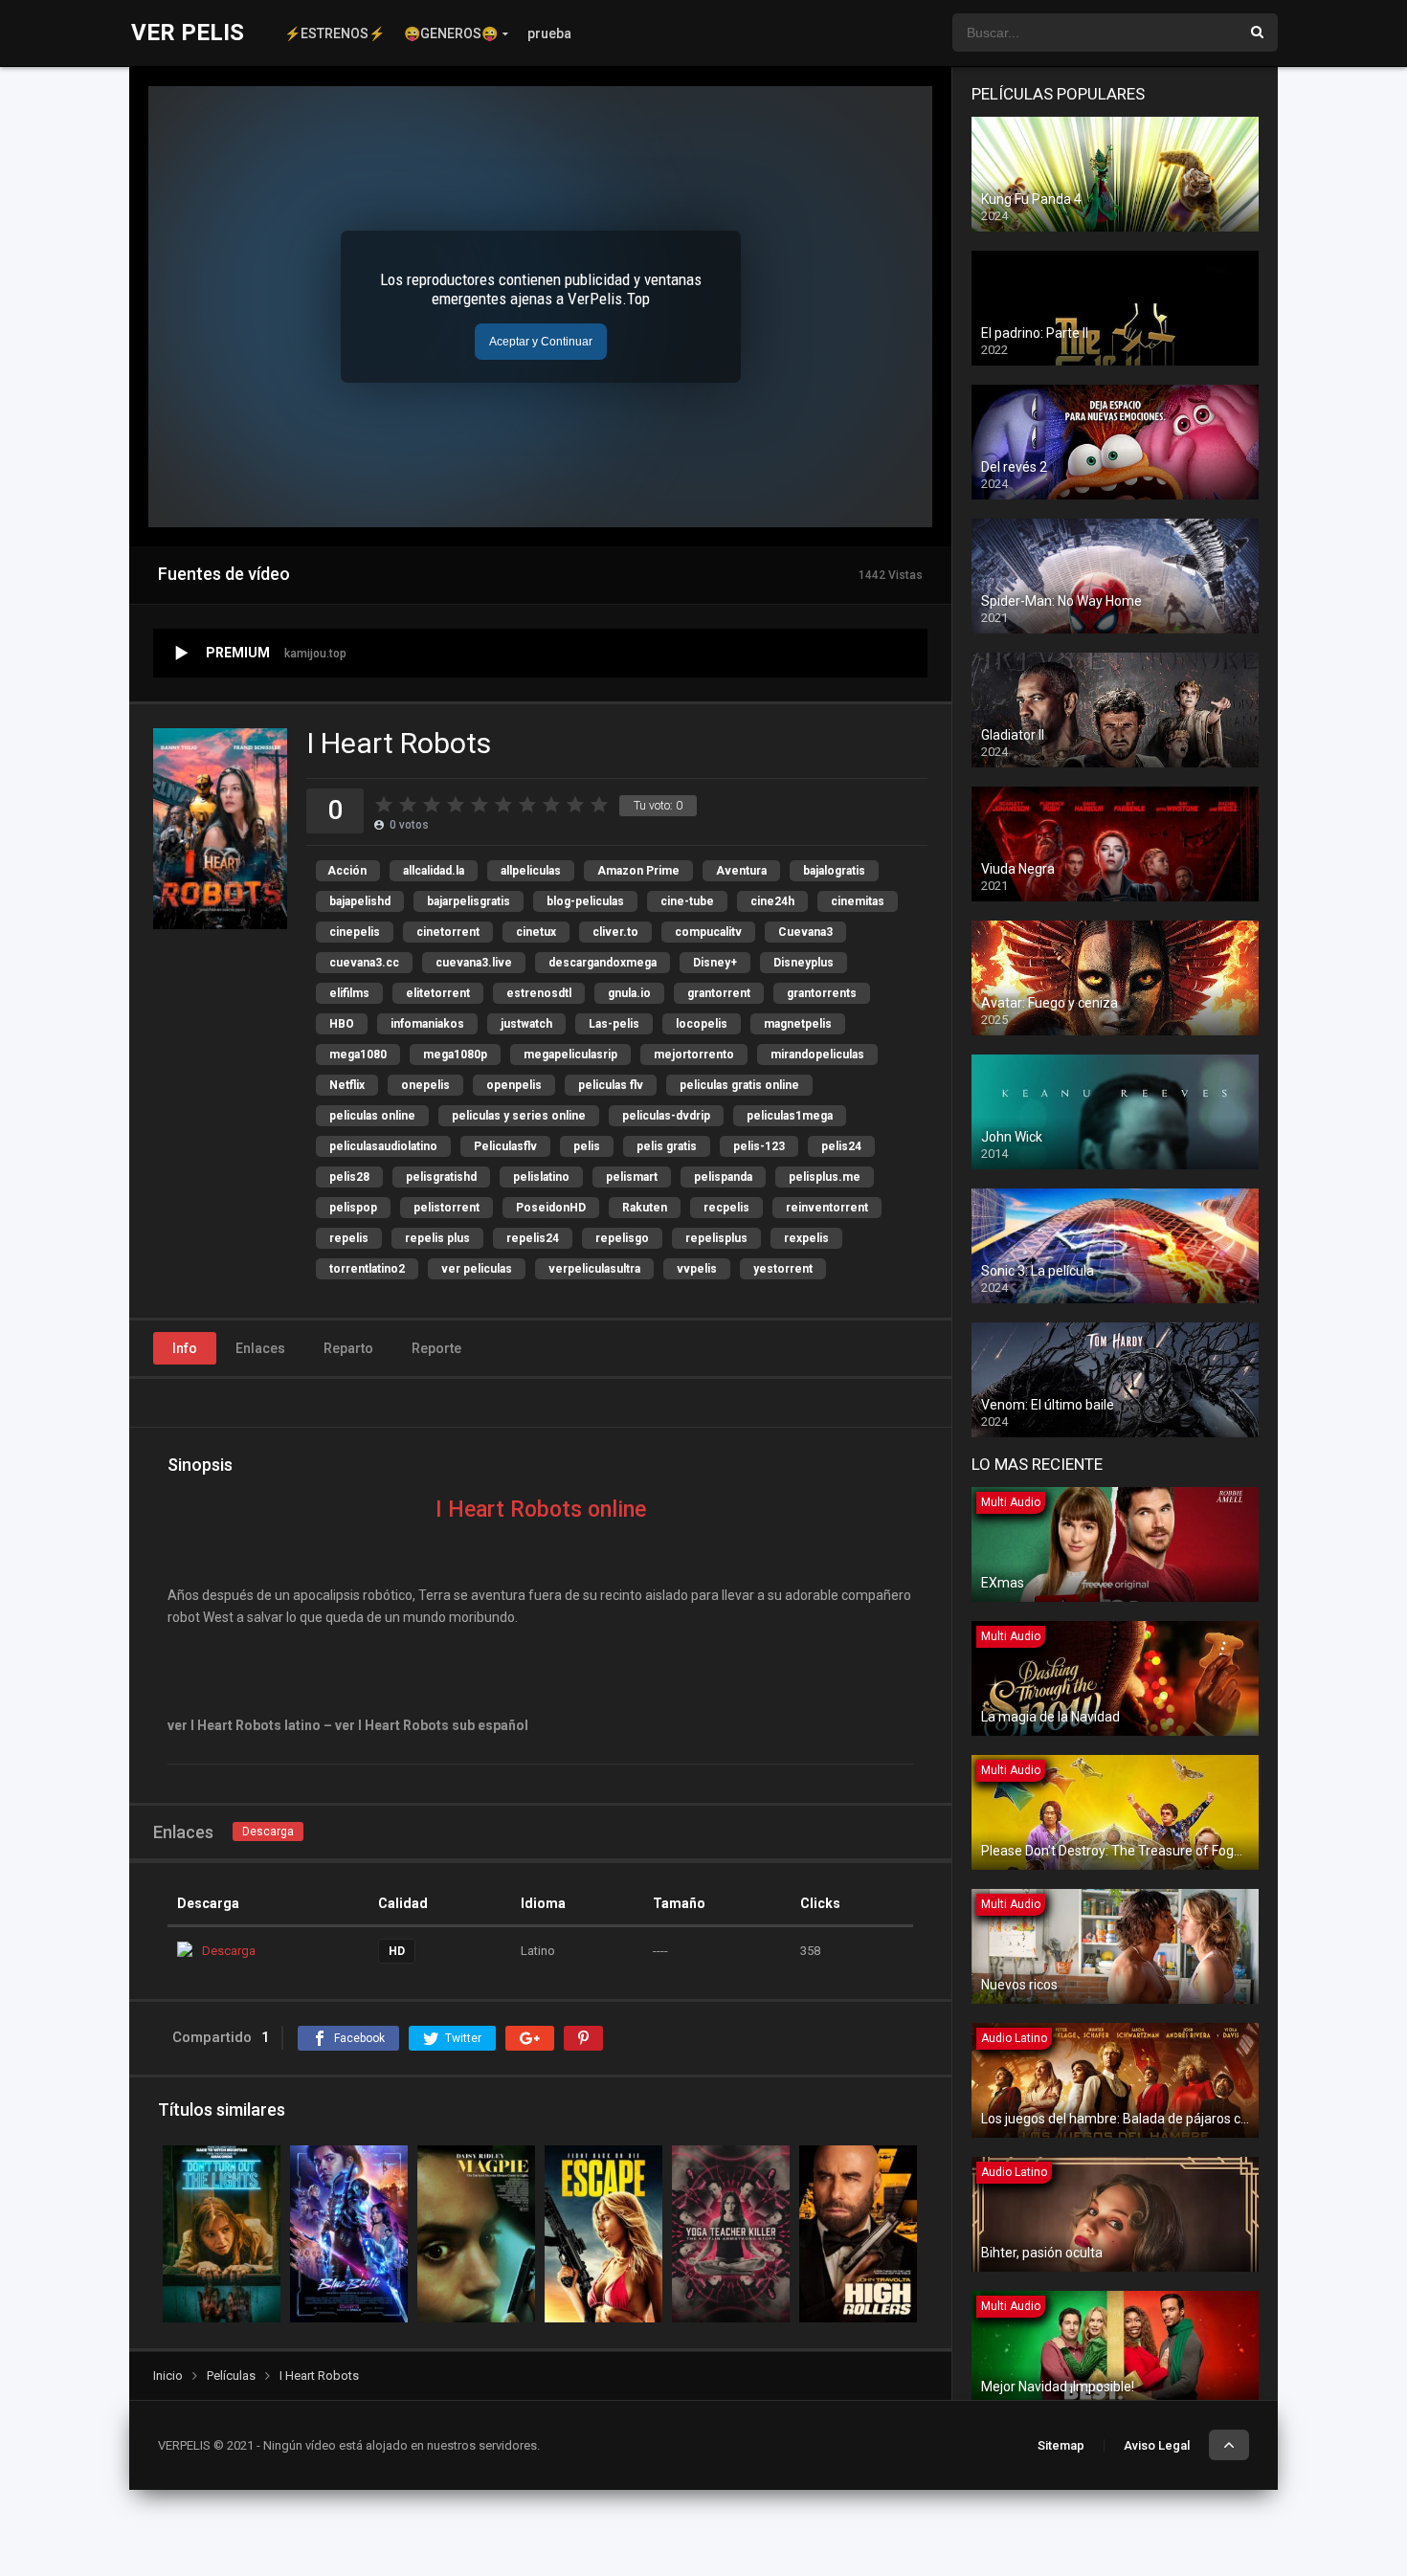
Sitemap (1061, 2445)
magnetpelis (798, 1024)
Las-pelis (614, 1024)
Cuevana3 (805, 932)
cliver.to (615, 932)
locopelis (702, 1024)
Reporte (436, 1348)
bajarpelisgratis (469, 901)
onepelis (425, 1085)
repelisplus (716, 1238)
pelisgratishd (441, 1177)
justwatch (526, 1024)
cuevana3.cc (364, 963)
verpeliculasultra (594, 1269)
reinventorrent (827, 1208)
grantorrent (719, 993)
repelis (349, 1238)
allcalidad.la (434, 871)
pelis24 (841, 1146)
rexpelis (806, 1238)
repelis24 (533, 1238)
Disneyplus (804, 963)
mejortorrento (694, 1055)
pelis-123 (759, 1146)
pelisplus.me (825, 1177)
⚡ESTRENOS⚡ (335, 33)
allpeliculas (531, 871)
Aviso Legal (1157, 2445)
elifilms (349, 993)
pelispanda (723, 1177)
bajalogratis (834, 871)
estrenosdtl (539, 993)
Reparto (348, 1348)
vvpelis (697, 1269)
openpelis (514, 1085)
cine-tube (687, 901)
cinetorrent (448, 932)
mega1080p (455, 1055)
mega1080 (358, 1055)
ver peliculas (477, 1269)
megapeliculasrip (570, 1055)
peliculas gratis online (739, 1085)
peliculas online (372, 1116)
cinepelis (355, 932)
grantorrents (822, 993)
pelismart (632, 1177)
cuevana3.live (474, 963)
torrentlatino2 (367, 1269)
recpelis (726, 1208)
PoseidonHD (551, 1208)
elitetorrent (438, 993)
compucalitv (708, 932)
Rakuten (645, 1208)
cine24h (772, 901)
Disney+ (715, 963)
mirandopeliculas (817, 1055)
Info (185, 1348)
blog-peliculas (585, 901)
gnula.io (629, 993)
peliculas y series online (519, 1116)
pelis (587, 1146)
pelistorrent (447, 1208)
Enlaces (260, 1348)
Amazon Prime (638, 871)
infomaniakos (427, 1024)
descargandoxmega (603, 963)
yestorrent (783, 1269)
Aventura (741, 871)
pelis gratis (667, 1146)
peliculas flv (611, 1085)
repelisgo (622, 1238)
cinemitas (858, 901)
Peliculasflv (505, 1146)
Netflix (347, 1085)
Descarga (268, 1832)
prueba (549, 33)
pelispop (353, 1208)
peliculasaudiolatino (383, 1146)
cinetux (536, 932)
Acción (347, 871)
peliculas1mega (790, 1116)
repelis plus (437, 1238)
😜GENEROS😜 (451, 33)
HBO (342, 1024)
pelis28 (349, 1177)
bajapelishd (360, 901)
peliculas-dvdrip (666, 1116)
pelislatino (541, 1177)
